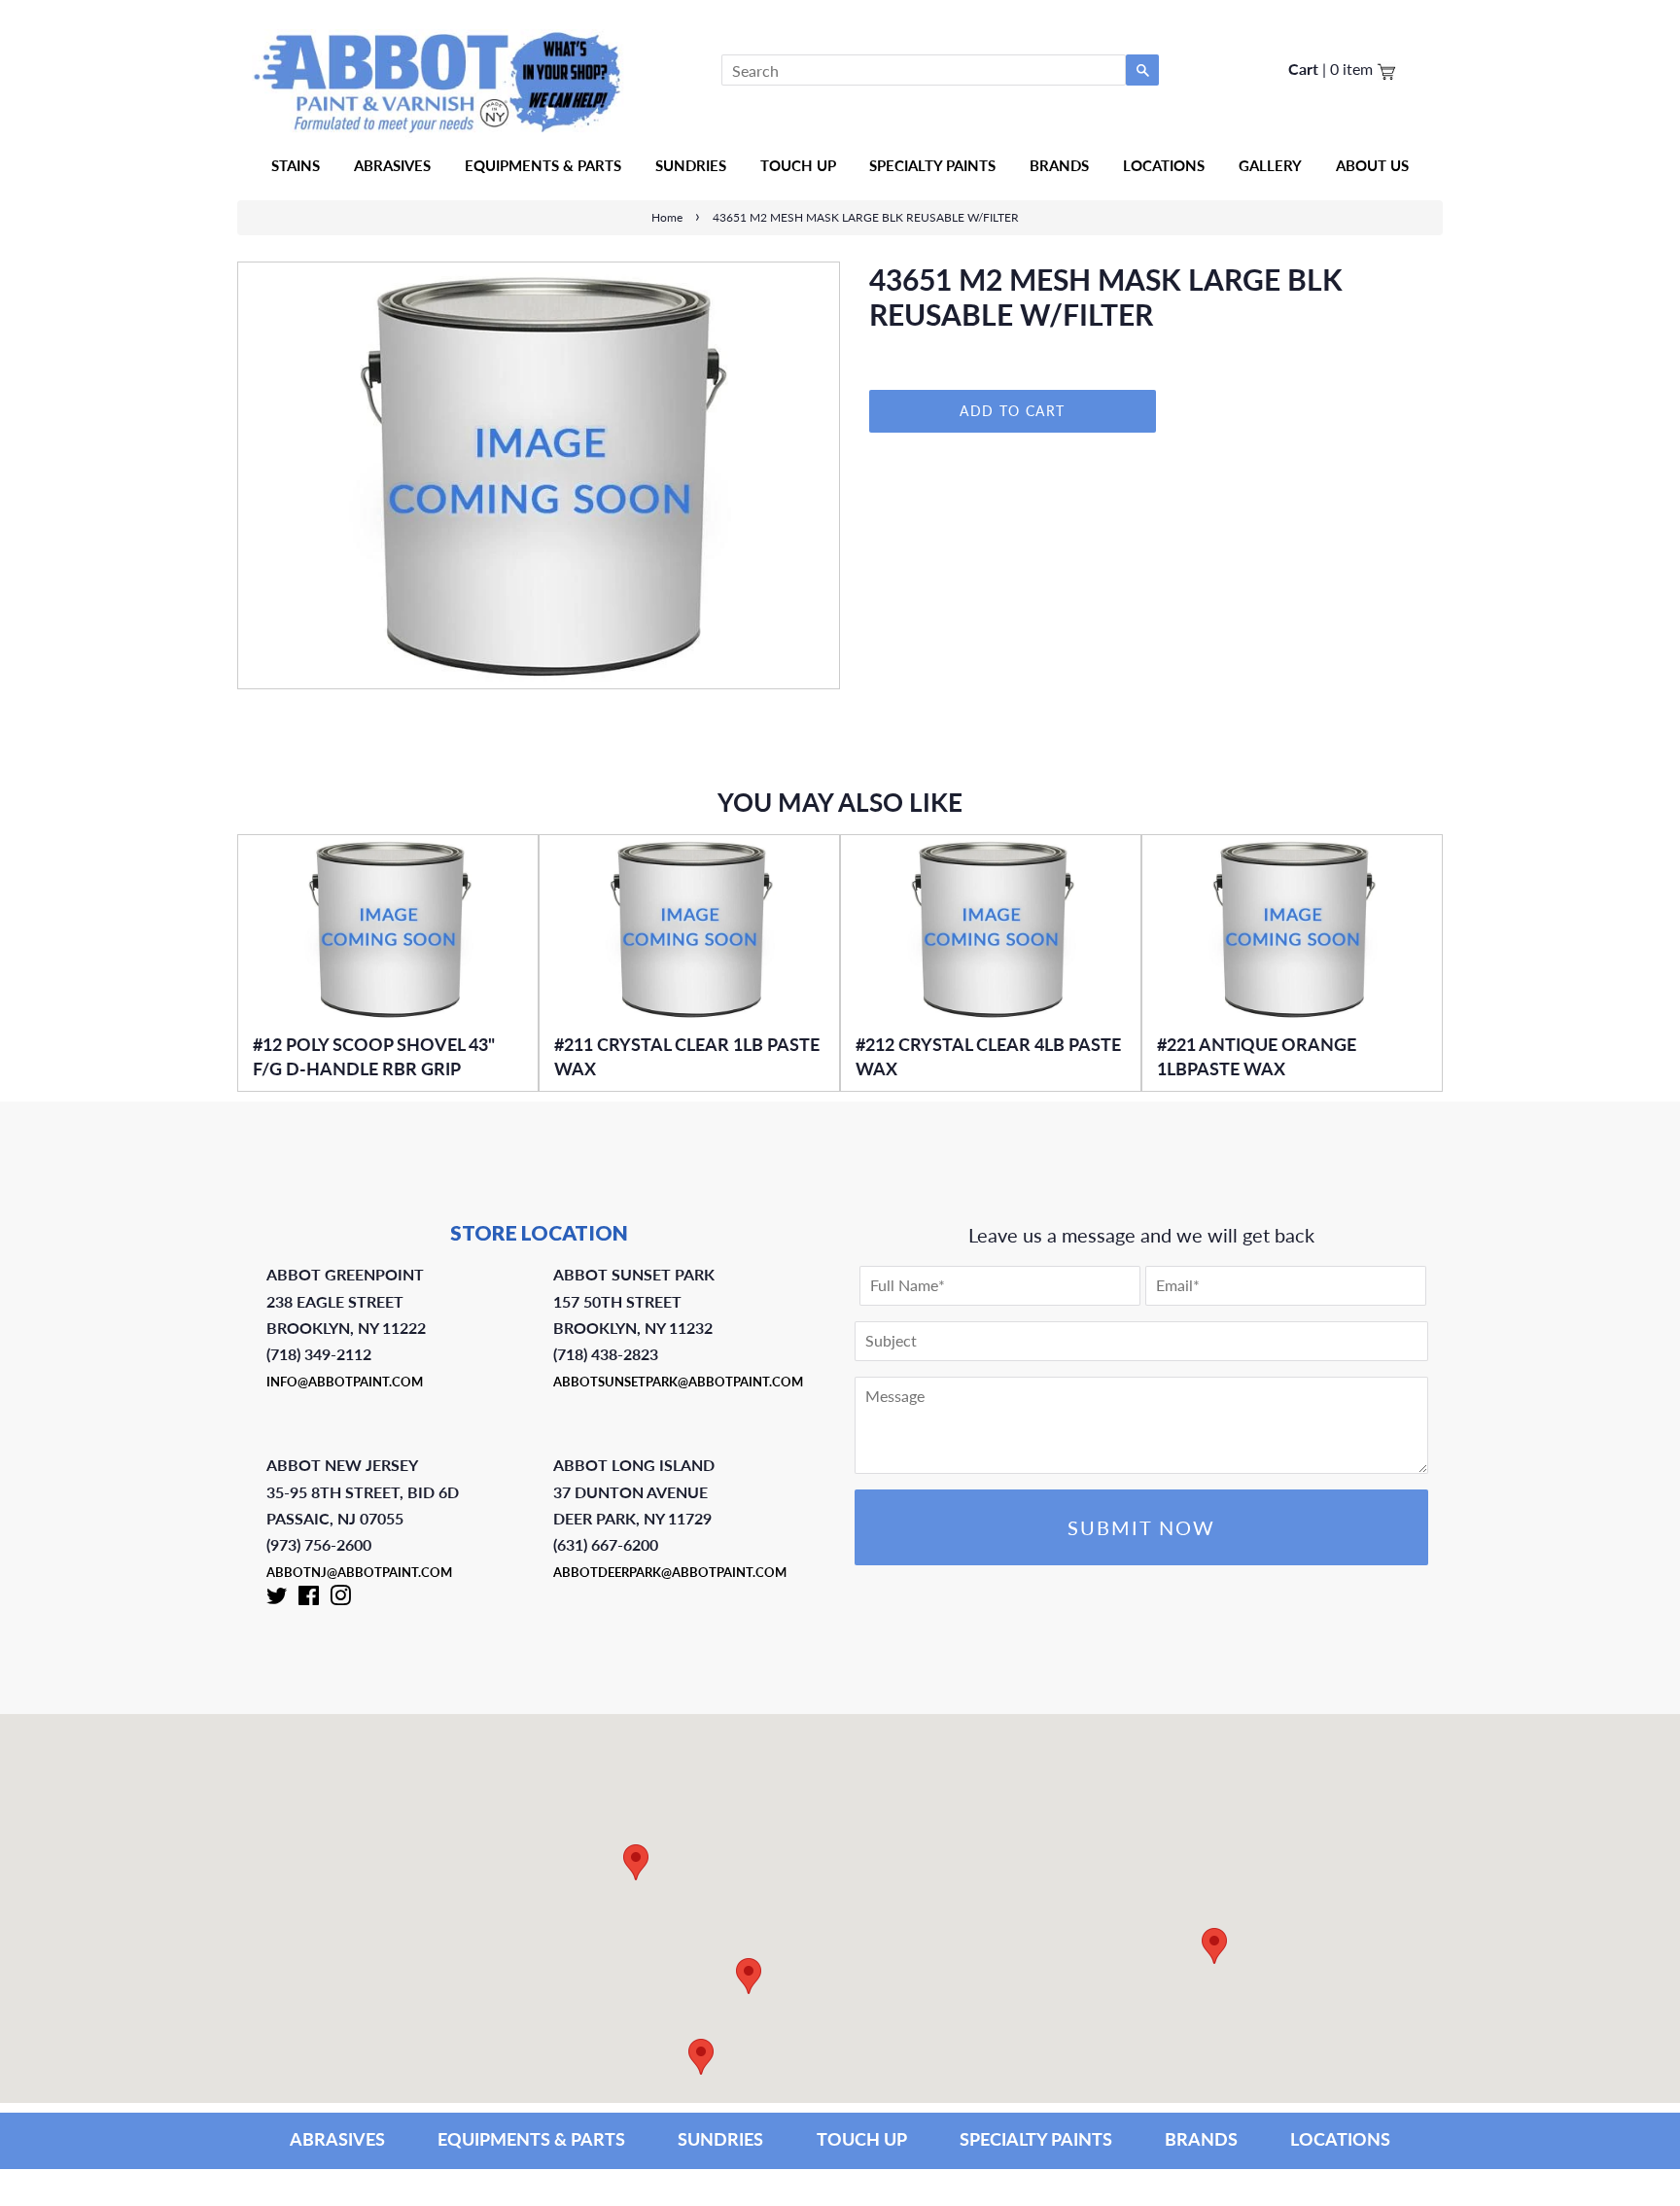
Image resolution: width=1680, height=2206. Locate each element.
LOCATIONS (1340, 2139)
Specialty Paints (932, 165)
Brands (1059, 165)
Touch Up (798, 165)
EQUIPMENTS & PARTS (531, 2139)
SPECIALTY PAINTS (1036, 2139)
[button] (1214, 1946)
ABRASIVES (337, 2139)
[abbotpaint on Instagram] (340, 1599)
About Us (1372, 165)
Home (667, 217)
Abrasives (392, 165)
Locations (1164, 165)
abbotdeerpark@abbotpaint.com (670, 1572)
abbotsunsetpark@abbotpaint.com (678, 1382)
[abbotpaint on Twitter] (277, 1599)
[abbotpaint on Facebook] (309, 1599)
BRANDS (1201, 2139)
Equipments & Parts (543, 165)
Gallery (1270, 165)
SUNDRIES (691, 165)
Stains (296, 165)
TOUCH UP (862, 2139)
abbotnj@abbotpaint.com (359, 1572)
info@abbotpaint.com (345, 1382)
